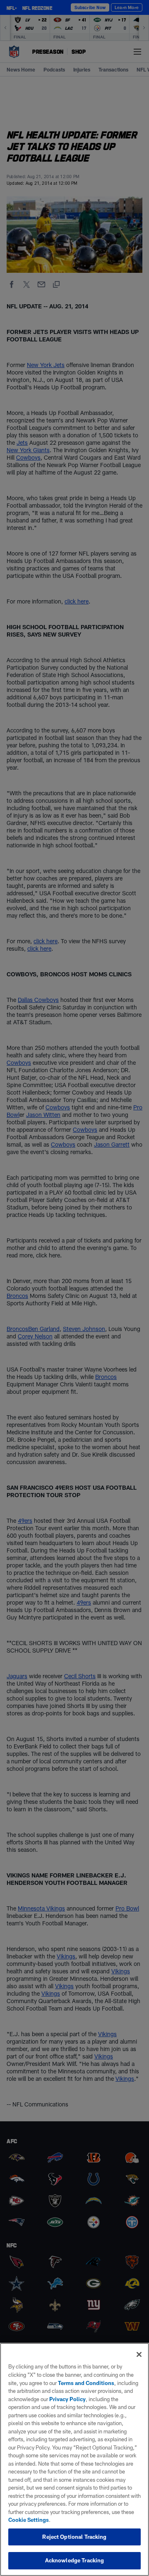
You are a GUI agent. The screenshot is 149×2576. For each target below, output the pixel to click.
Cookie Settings (29, 2520)
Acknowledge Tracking (75, 2560)
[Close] (139, 2354)
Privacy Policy (67, 2399)
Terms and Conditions (86, 2383)
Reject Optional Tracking (74, 2537)
